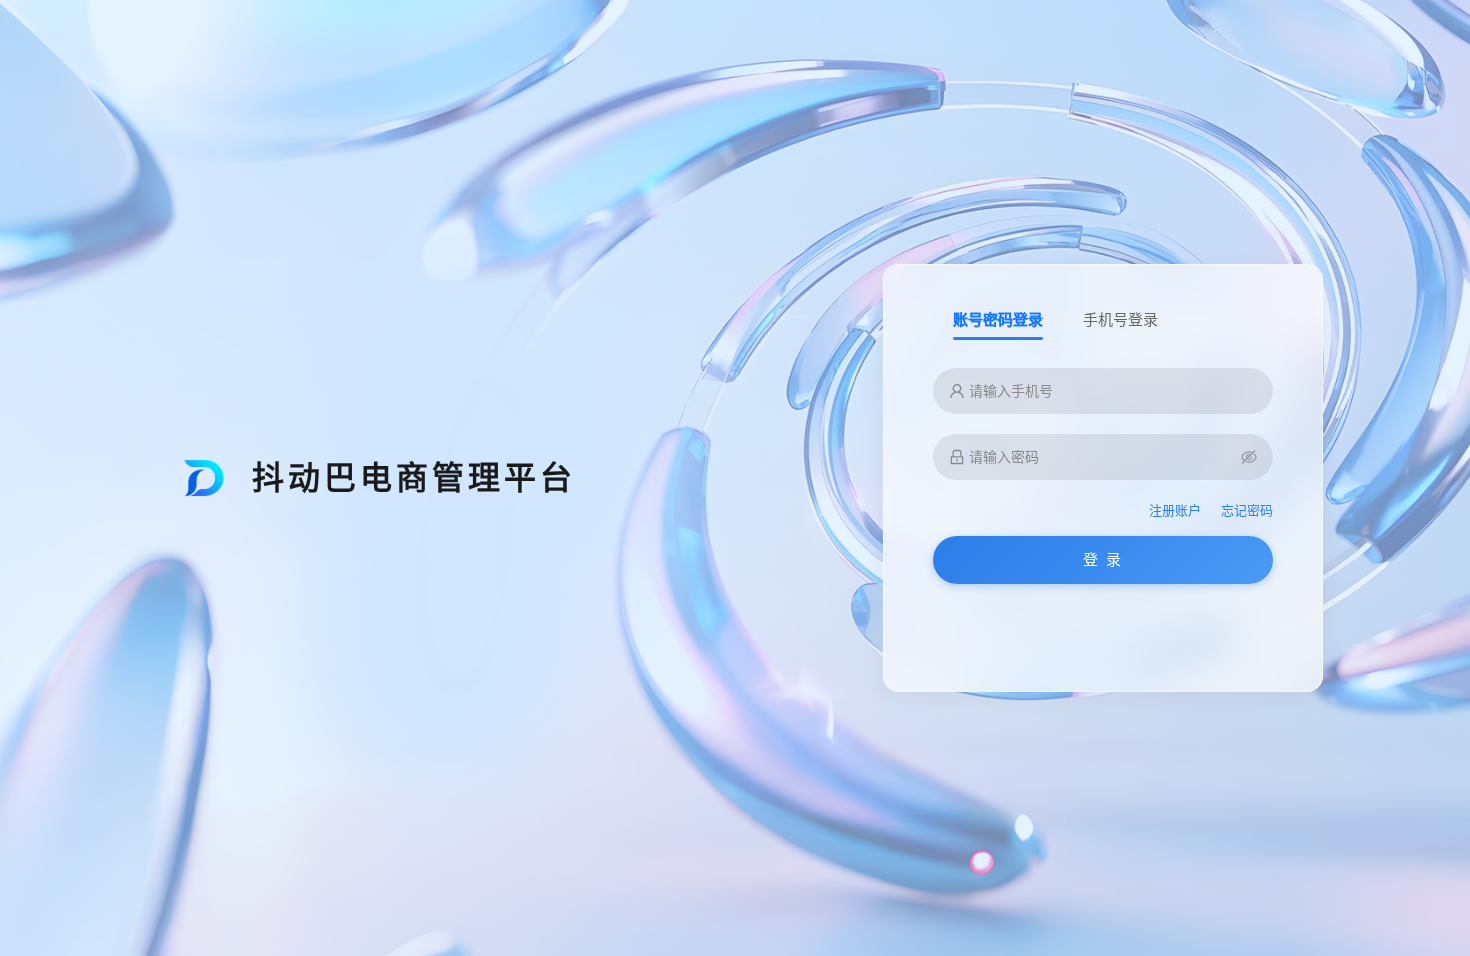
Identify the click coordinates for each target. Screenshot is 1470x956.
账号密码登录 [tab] (998, 319)
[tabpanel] (1103, 488)
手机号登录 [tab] (1120, 319)
